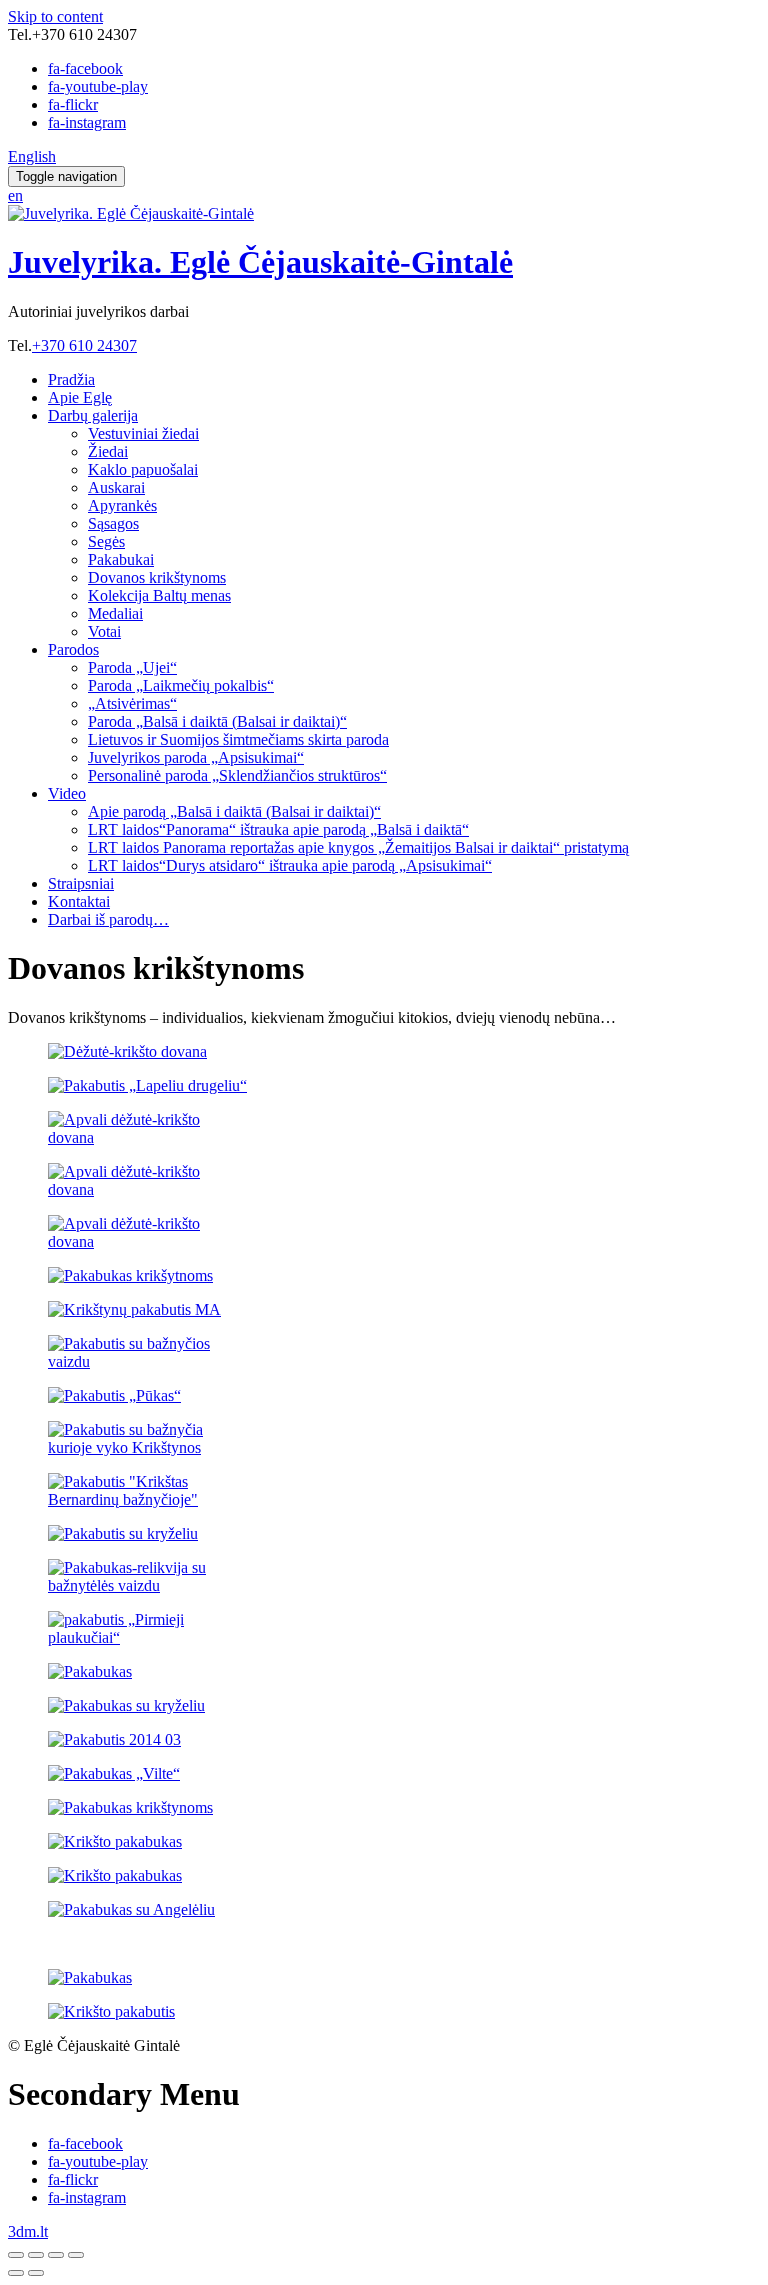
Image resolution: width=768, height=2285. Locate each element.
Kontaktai (79, 901)
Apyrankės (122, 505)
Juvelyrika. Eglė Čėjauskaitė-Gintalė (260, 262)
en (15, 195)
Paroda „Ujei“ (132, 667)
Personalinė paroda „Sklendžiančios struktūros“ (237, 775)
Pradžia (71, 379)
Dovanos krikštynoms (157, 577)
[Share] (36, 2255)
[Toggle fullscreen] (56, 2255)
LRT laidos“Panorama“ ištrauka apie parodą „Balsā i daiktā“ (278, 829)
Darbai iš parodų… (108, 919)
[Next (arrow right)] (36, 2273)
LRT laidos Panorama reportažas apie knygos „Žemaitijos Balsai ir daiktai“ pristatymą (358, 847)
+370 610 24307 (84, 345)
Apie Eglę (80, 397)
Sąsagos (113, 523)
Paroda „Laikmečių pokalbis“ (181, 685)
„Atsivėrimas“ (132, 703)
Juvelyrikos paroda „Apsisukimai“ (196, 757)
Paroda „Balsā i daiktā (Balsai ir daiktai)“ (217, 721)
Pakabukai (121, 559)
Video (67, 793)
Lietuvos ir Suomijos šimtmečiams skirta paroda (238, 739)
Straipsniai (81, 883)
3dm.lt (28, 2231)
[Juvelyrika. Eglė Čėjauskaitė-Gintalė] (131, 213)
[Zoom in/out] (76, 2255)
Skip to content (55, 16)
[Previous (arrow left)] (16, 2273)
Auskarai (116, 487)
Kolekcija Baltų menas (159, 595)
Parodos (73, 649)
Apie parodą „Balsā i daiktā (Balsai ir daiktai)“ (234, 811)
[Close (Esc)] (16, 2255)
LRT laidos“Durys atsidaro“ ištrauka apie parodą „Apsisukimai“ (290, 865)
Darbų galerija (93, 415)
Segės (106, 541)
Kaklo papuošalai (143, 469)
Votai (104, 631)
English (32, 156)
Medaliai (115, 613)
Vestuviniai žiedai (143, 433)
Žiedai (108, 451)
